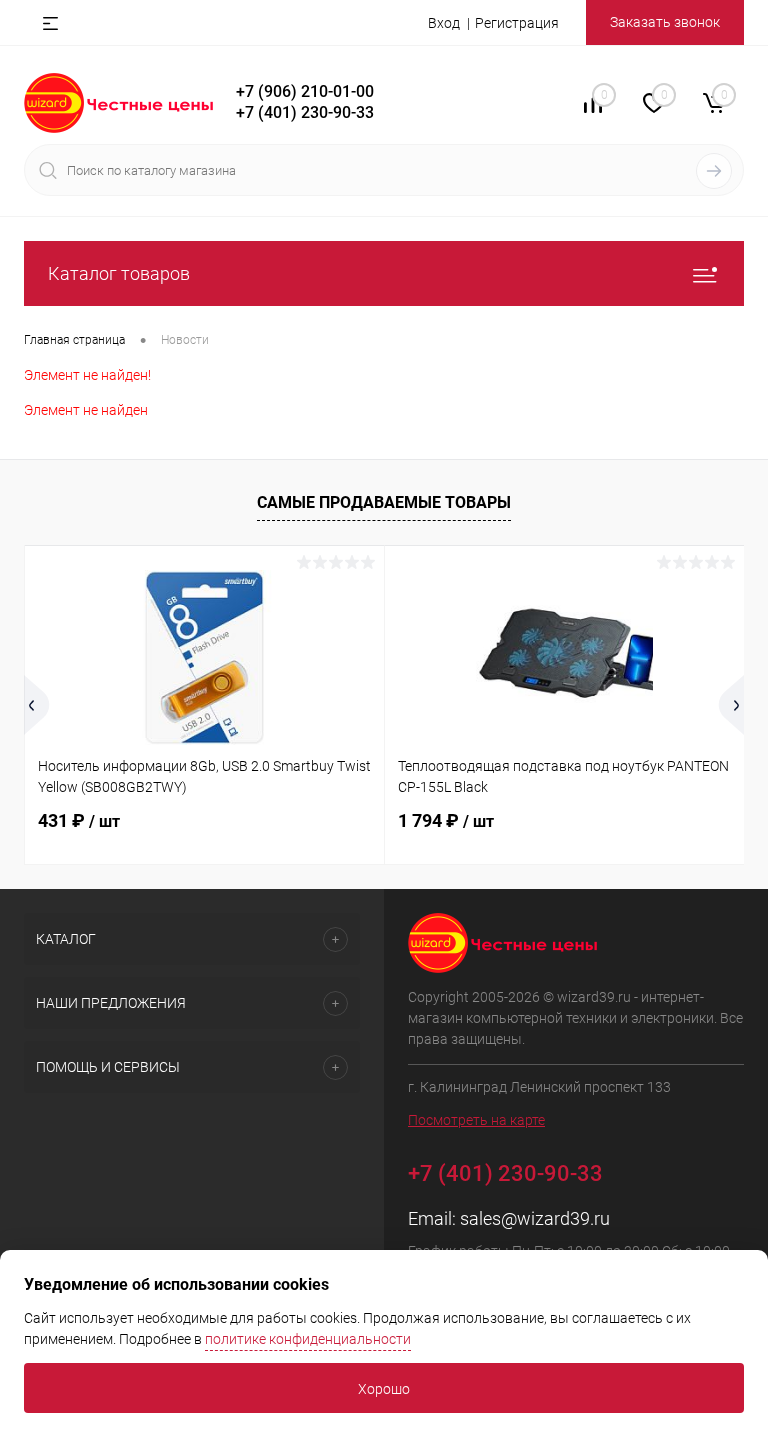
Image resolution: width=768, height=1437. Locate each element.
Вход (444, 23)
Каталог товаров (119, 273)
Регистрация (517, 23)
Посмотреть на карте (476, 1120)
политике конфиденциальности (308, 1339)
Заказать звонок (665, 22)
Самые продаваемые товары (384, 502)
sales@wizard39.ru (535, 1218)
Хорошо (384, 1389)
